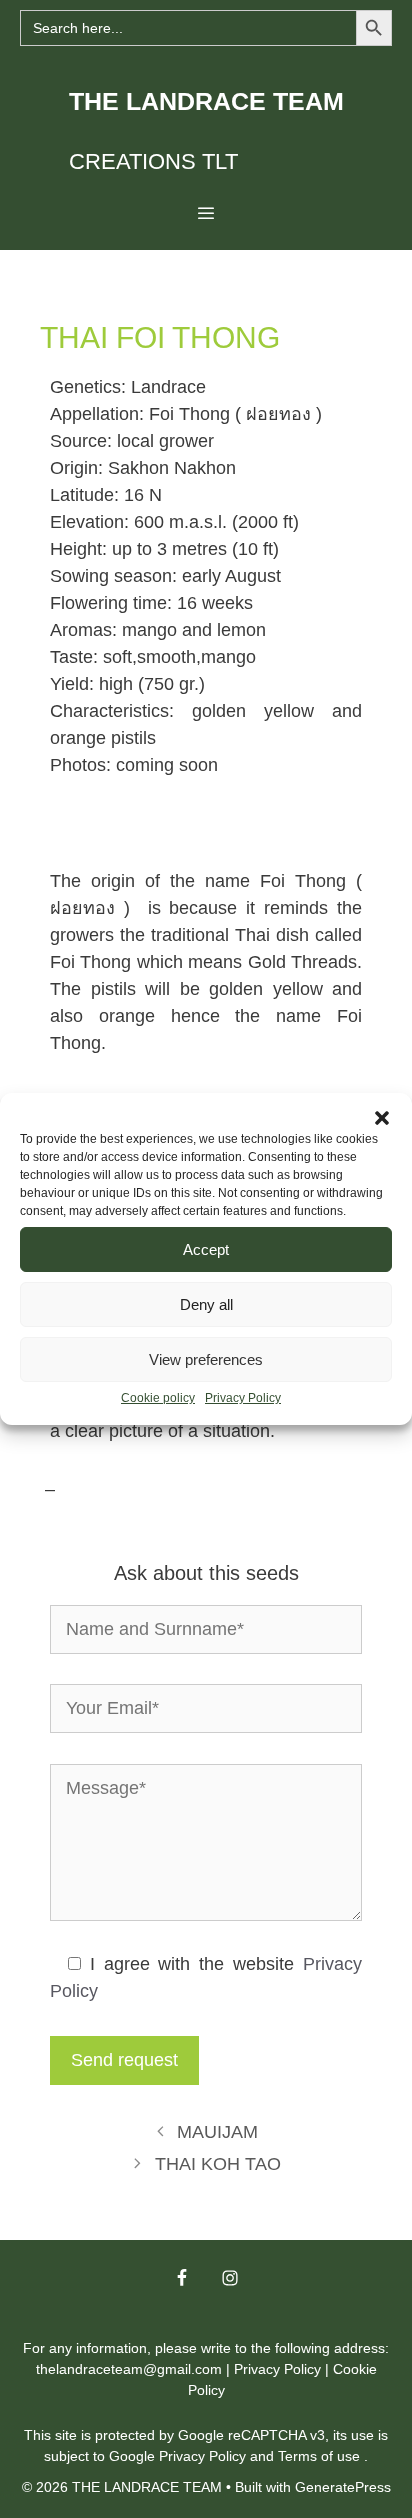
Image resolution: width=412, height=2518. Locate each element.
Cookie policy (158, 1398)
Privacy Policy (243, 1398)
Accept (206, 1249)
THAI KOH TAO (218, 2164)
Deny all (206, 1304)
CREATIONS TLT (153, 161)
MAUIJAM (217, 2132)
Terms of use (321, 2456)
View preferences (206, 1359)
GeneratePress (343, 2487)
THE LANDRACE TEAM (206, 101)
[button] (382, 1118)
